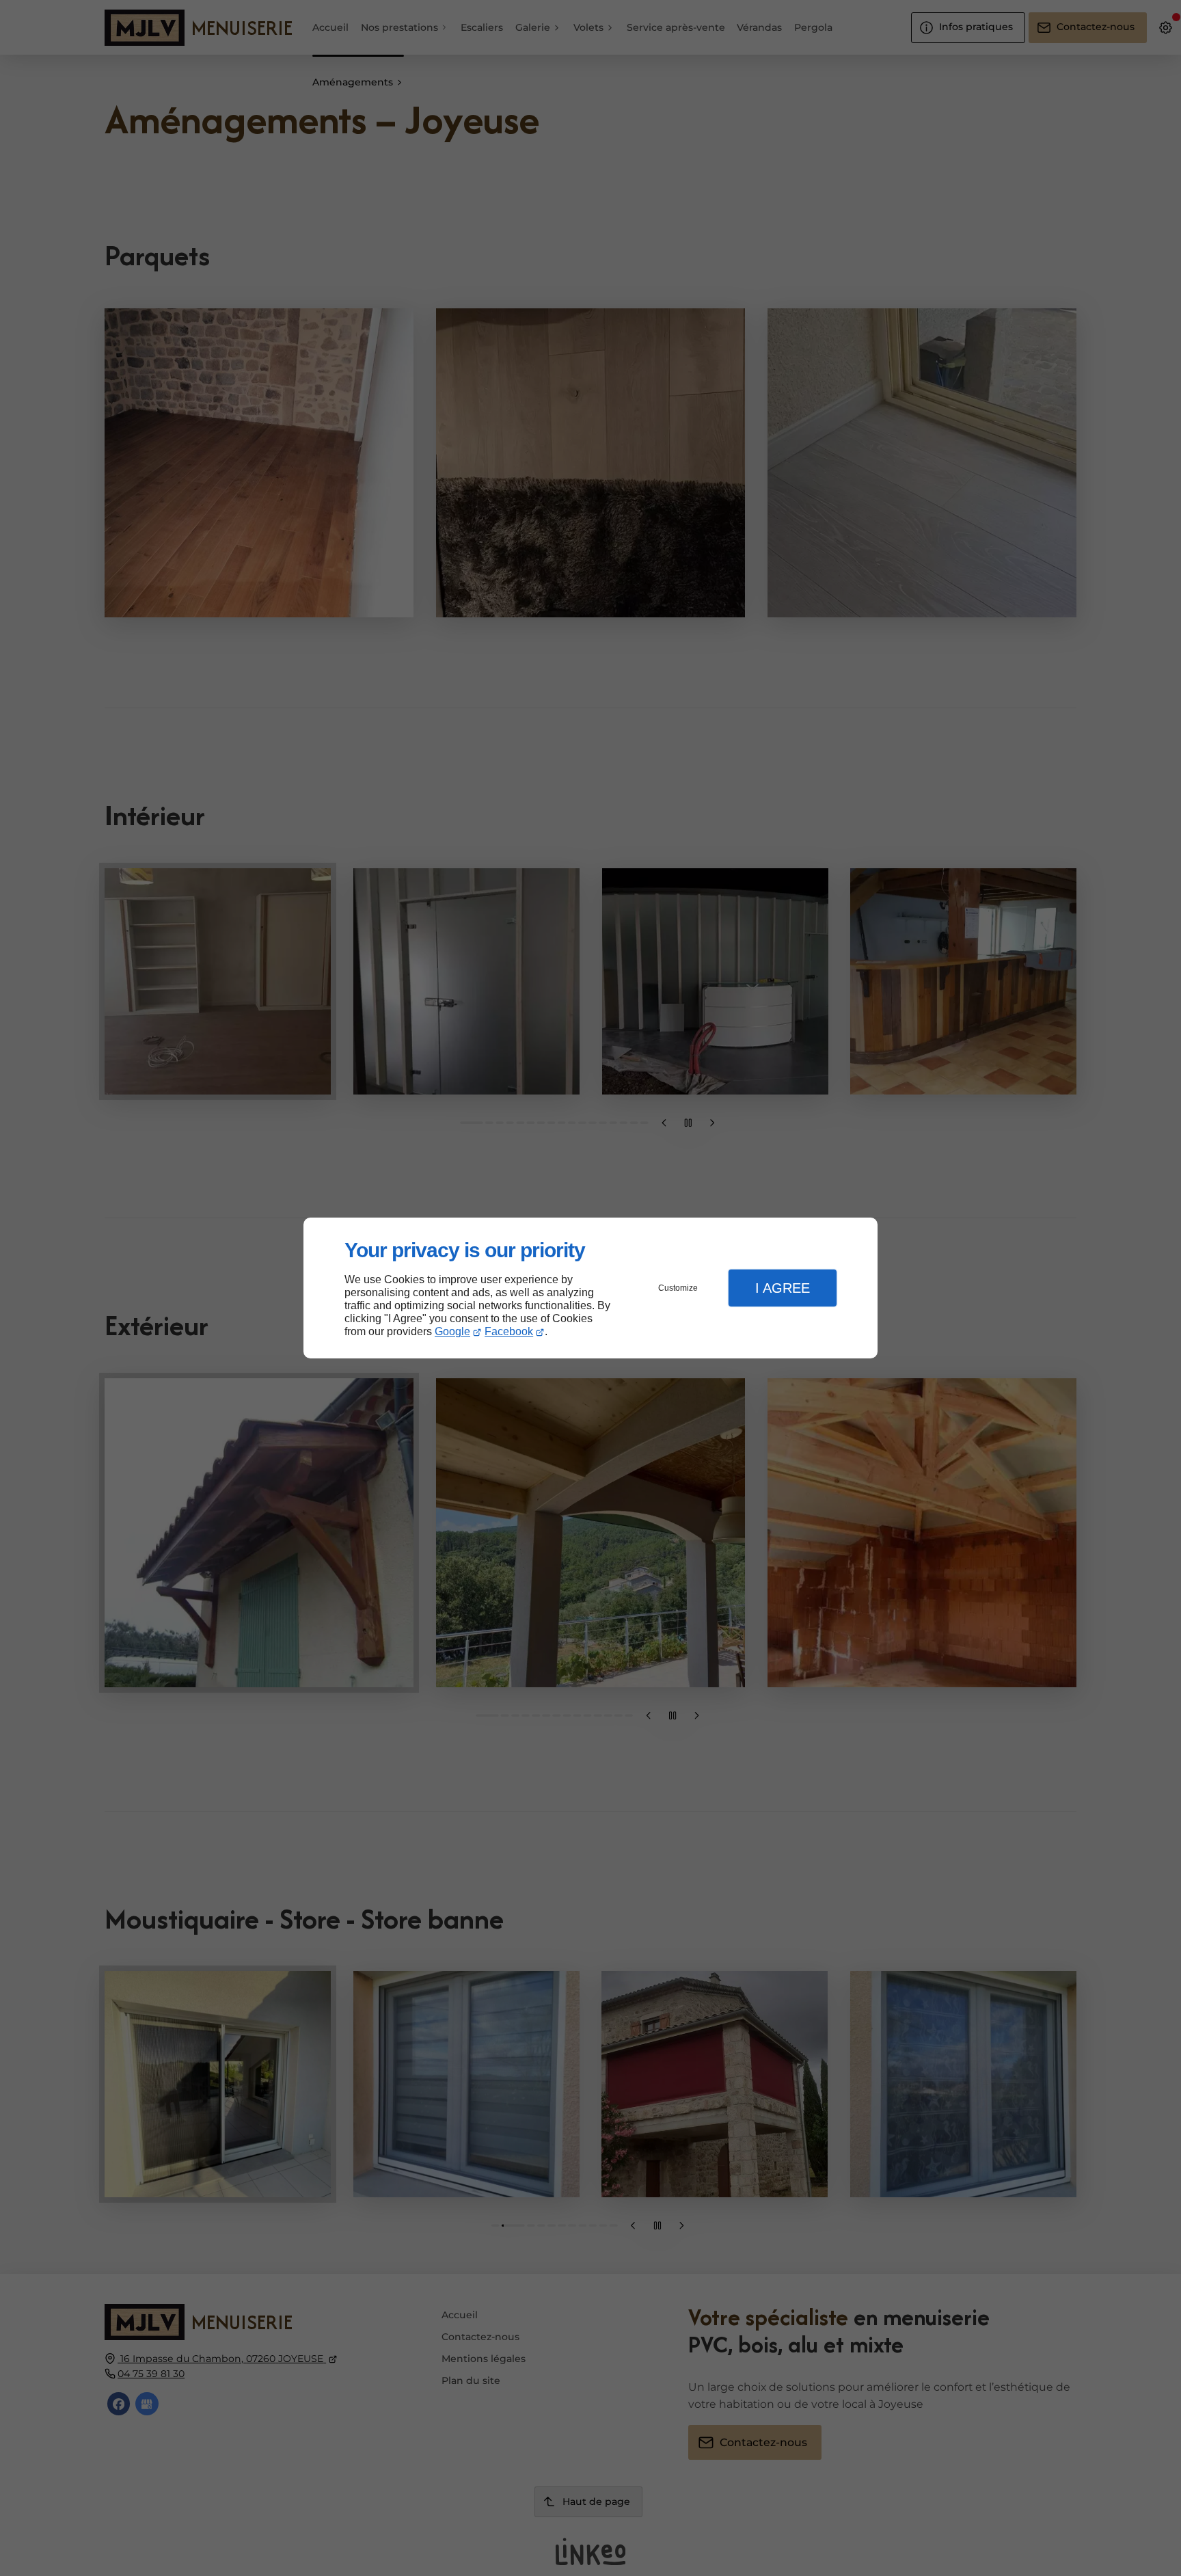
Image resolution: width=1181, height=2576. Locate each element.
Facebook (509, 1331)
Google (452, 1331)
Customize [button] (678, 1288)
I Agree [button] (783, 1288)
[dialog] (590, 1288)
